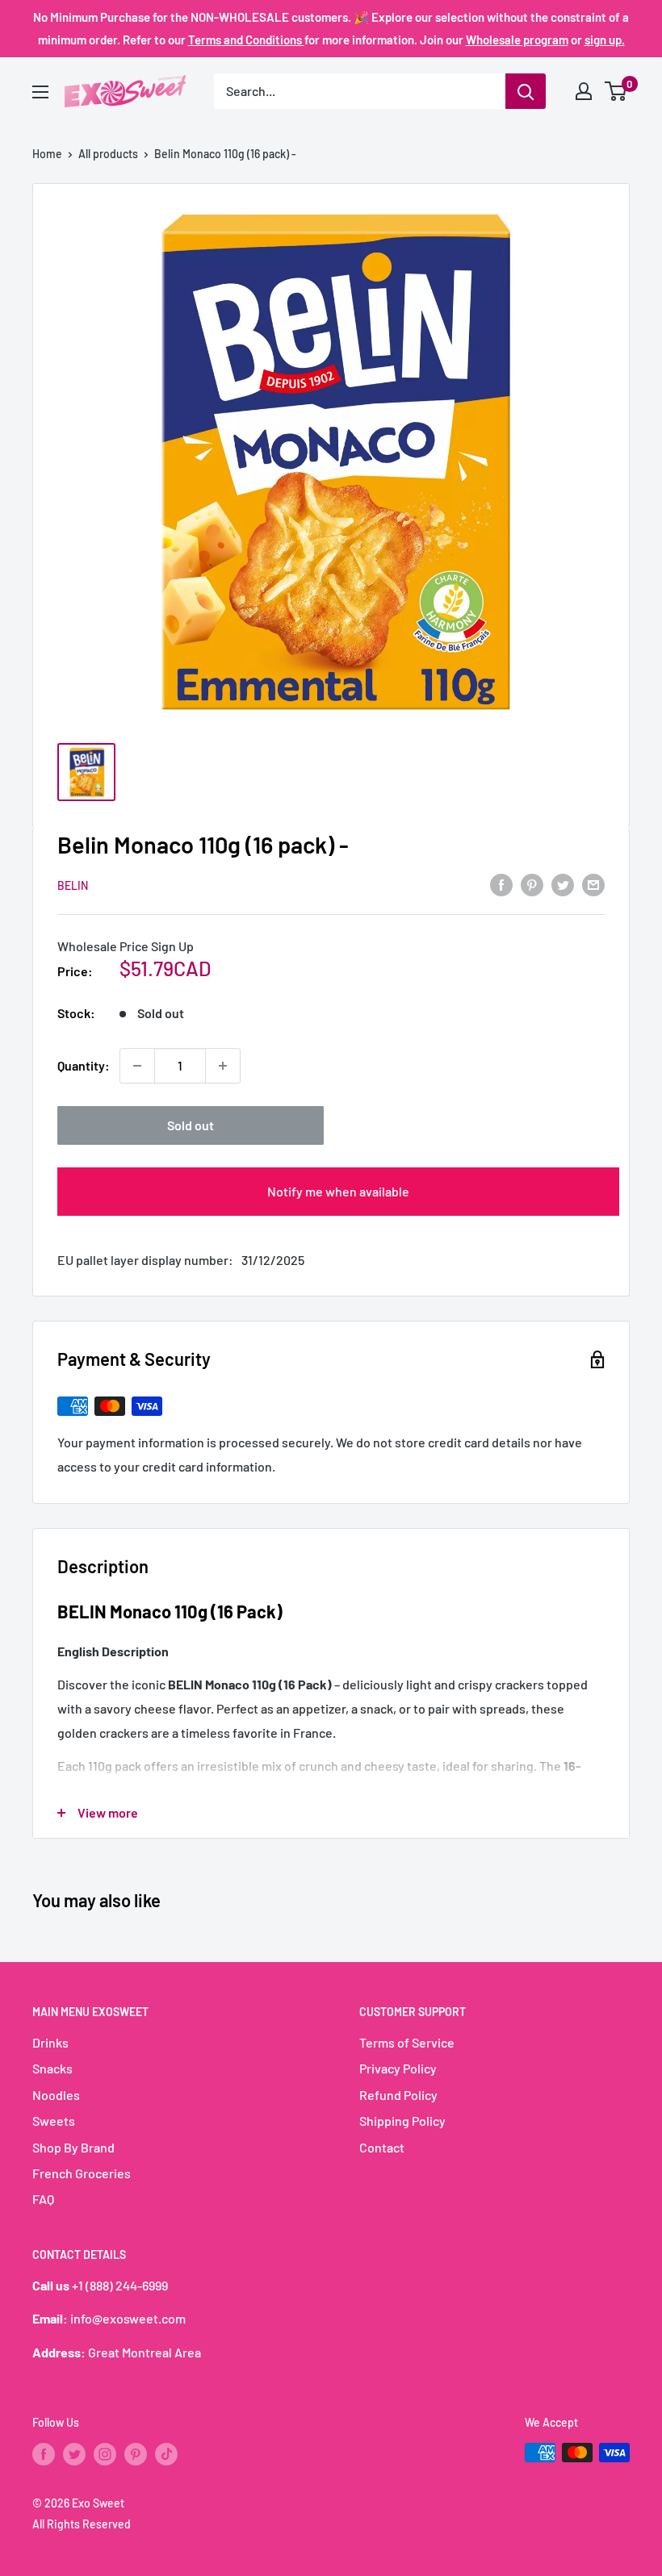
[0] (616, 91)
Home (47, 154)
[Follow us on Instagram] (105, 2454)
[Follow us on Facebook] (44, 2454)
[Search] (526, 91)
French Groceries (82, 2173)
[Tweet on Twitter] (563, 884)
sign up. (605, 40)
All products (108, 154)
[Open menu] (40, 92)
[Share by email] (593, 884)
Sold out (191, 1125)
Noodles (56, 2095)
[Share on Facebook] (501, 884)
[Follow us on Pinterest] (136, 2454)
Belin (73, 885)
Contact (382, 2147)
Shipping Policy (402, 2121)
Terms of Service (407, 2042)
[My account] (584, 91)
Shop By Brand (73, 2147)
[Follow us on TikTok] (166, 2454)
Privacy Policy (398, 2068)
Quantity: (84, 1065)
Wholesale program (517, 40)
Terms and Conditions (246, 40)
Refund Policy (398, 2095)
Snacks (52, 2068)
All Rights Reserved (82, 2524)
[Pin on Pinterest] (532, 884)
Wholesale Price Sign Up (126, 946)
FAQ (43, 2199)
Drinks (50, 2042)
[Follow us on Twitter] (74, 2454)
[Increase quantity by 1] (223, 1066)
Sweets (54, 2121)
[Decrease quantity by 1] (137, 1066)
